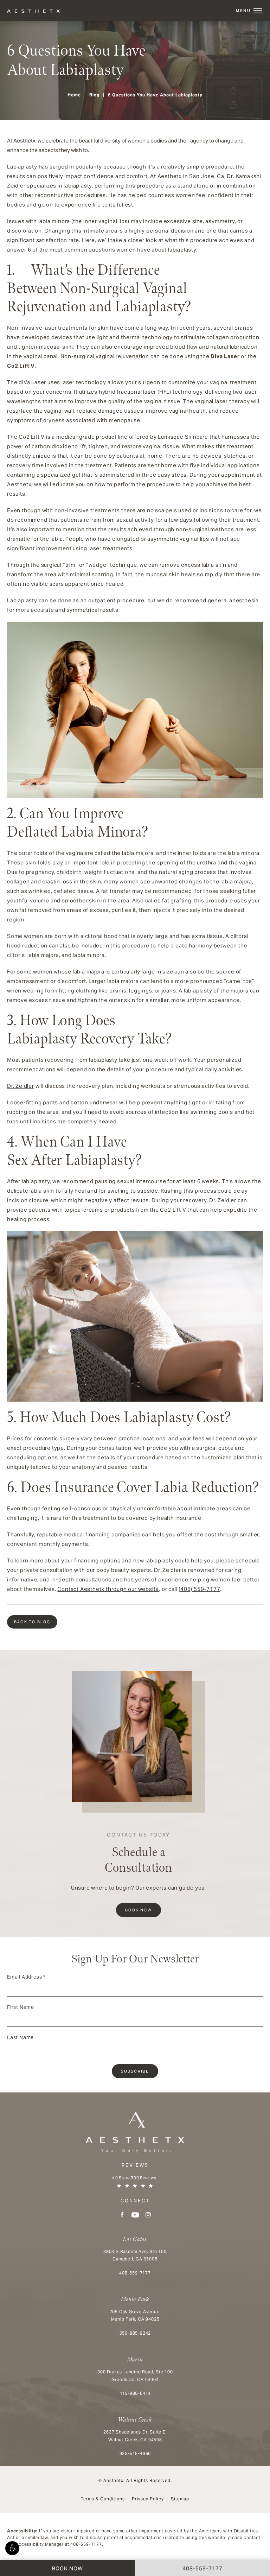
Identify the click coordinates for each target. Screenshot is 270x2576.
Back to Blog (32, 1622)
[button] (12, 2548)
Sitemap (180, 2499)
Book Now (139, 1910)
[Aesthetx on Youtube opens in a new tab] (135, 2215)
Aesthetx (24, 141)
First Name (21, 2007)
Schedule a (139, 1854)
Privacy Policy (148, 2499)
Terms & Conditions (103, 2499)
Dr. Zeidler (21, 1086)
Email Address (26, 1977)
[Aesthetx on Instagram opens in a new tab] (148, 2215)
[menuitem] (122, 2215)
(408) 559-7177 (199, 1589)
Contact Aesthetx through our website (108, 1589)
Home (74, 95)
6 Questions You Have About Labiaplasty (155, 95)
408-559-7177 (86, 2544)
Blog (94, 95)
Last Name (20, 2037)
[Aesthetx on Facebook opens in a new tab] (122, 2215)
